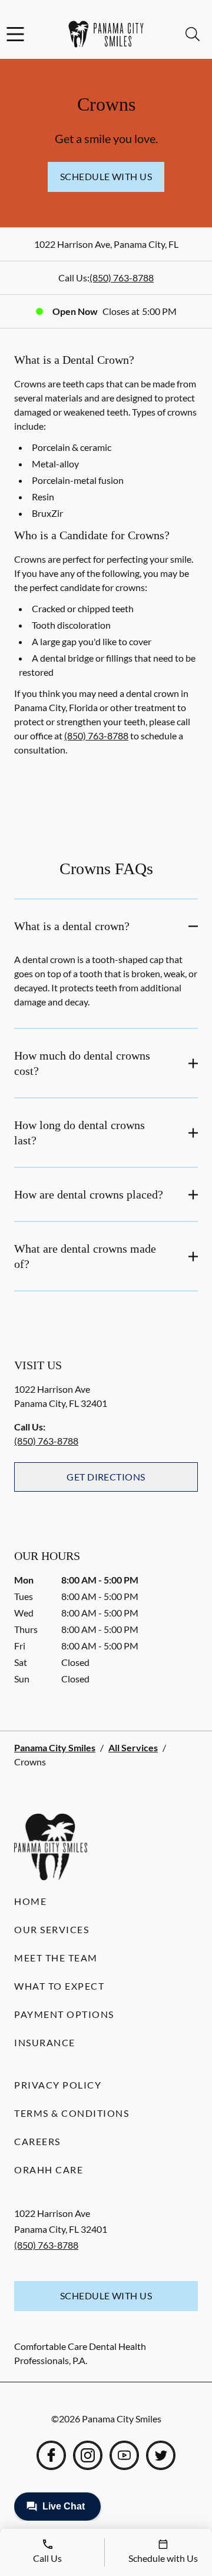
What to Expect (59, 1986)
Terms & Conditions (72, 2113)
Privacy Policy (58, 2085)
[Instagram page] (88, 2455)
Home (30, 1901)
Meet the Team (56, 1958)
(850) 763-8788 (122, 278)
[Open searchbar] (193, 34)
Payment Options (64, 2014)
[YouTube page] (124, 2455)
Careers (37, 2141)
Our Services (52, 1929)
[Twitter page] (161, 2455)
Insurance (45, 2042)
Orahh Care (49, 2170)
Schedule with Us (106, 176)
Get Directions (106, 1477)
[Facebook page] (51, 2455)
